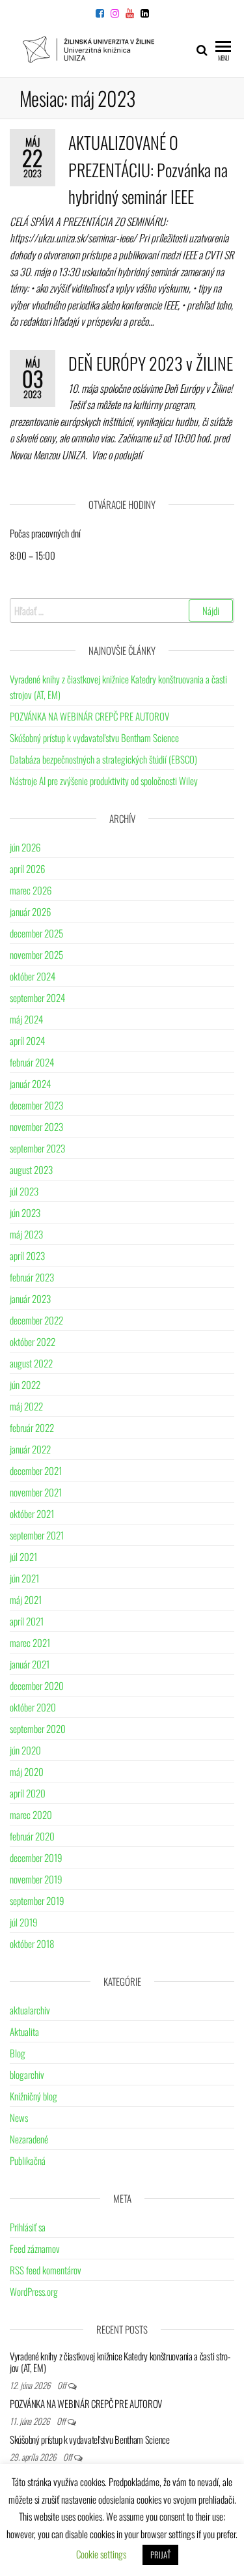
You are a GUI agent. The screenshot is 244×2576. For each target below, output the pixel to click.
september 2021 (37, 1535)
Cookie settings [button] (101, 2554)
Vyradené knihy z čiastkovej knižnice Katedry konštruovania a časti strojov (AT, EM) (120, 2362)
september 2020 (38, 1728)
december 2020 (37, 1685)
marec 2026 (31, 890)
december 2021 (36, 1470)
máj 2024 (26, 1019)
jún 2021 (24, 1578)
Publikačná (28, 2160)
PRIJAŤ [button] (160, 2555)
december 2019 (36, 1857)
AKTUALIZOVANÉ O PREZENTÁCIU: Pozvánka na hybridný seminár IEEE (148, 169)
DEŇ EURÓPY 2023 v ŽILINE (151, 363)
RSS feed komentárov (46, 2270)
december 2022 (36, 1320)
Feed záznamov (35, 2248)
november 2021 (36, 1492)
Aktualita (24, 2031)
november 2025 (36, 954)
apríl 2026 (27, 868)
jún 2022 (25, 1384)
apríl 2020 (28, 1793)
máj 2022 (26, 1406)
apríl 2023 (27, 1255)
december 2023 (36, 1105)
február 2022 (32, 1427)
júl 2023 (24, 1191)
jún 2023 (25, 1212)
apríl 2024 (27, 1040)
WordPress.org (34, 2291)
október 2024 (33, 976)
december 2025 (36, 933)
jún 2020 (25, 1750)
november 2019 (36, 1879)
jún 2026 (25, 847)
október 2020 (33, 1707)
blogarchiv (27, 2074)
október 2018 (32, 1943)
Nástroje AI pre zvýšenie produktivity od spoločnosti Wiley (104, 780)
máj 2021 (26, 1599)
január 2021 (30, 1664)
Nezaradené (29, 2139)
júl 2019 (24, 1922)
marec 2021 (30, 1642)
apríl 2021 (27, 1621)
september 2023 (37, 1148)
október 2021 (32, 1513)
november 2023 (36, 1126)
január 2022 (30, 1449)
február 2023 (32, 1277)
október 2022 (33, 1341)
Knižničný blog (34, 2096)
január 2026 (30, 911)
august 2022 (31, 1363)
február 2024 (32, 1062)
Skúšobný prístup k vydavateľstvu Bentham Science (94, 737)
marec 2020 (31, 1814)
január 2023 (30, 1298)
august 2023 (31, 1169)
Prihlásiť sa (28, 2227)
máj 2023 (26, 1234)
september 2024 (37, 997)
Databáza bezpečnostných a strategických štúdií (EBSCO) (103, 759)
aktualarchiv (30, 2010)
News (19, 2117)
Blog (18, 2053)
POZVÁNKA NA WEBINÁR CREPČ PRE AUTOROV (89, 716)
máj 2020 (27, 1771)
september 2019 (37, 1900)
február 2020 (32, 1836)
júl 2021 (23, 1556)
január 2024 (30, 1083)
